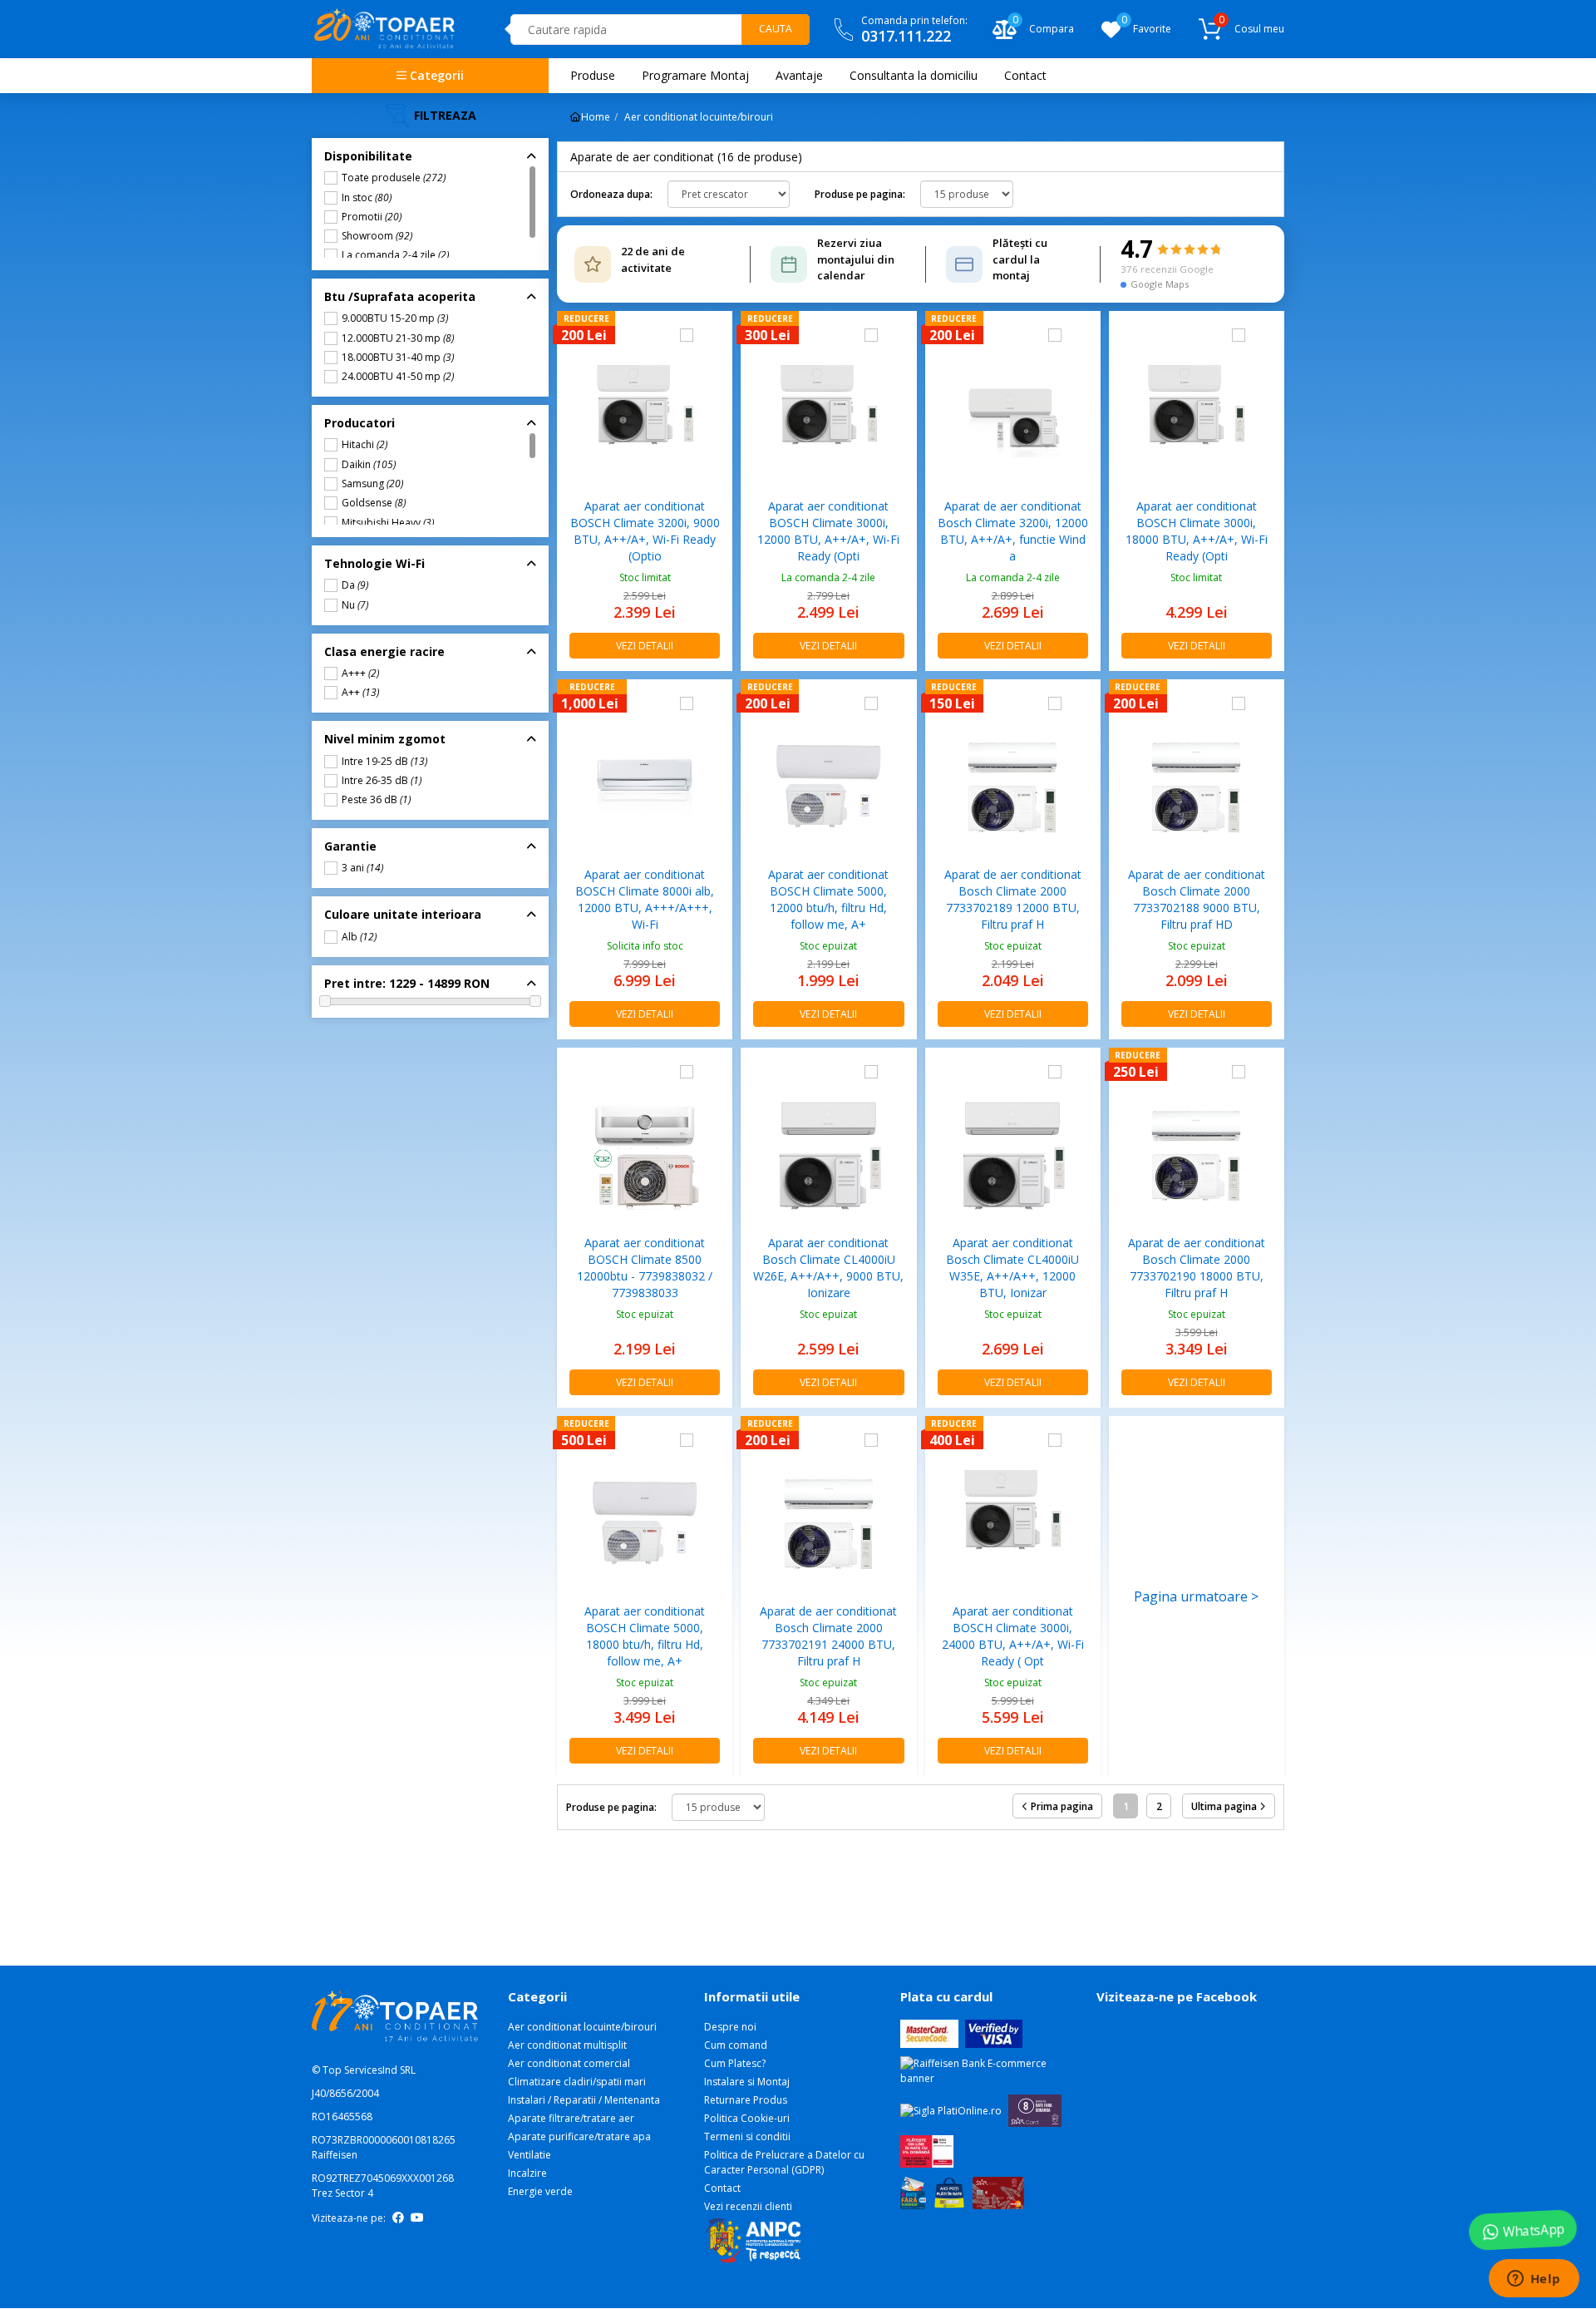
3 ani (362, 868)
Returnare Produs (746, 2100)
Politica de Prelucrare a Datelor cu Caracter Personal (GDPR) (784, 2162)
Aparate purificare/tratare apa (579, 2136)
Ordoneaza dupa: (611, 194)
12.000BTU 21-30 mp (398, 338)
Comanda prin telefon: (914, 30)
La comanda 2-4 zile (395, 255)
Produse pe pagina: (860, 194)
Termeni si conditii (747, 2136)
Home (596, 117)
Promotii (372, 217)
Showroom (377, 236)
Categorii (435, 75)
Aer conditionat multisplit (567, 2045)
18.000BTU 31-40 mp (398, 358)
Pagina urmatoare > (1196, 1596)
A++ (360, 693)
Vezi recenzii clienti (748, 2206)
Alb (359, 937)
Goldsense (374, 503)
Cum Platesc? (735, 2063)
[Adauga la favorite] (712, 335)
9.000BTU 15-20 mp (395, 318)
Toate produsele (394, 178)
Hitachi (365, 445)
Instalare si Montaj (747, 2082)
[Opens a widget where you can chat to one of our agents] (1534, 2280)
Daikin (369, 465)
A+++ (360, 673)
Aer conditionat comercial (569, 2063)
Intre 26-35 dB (382, 781)
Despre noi (730, 2027)
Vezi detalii (645, 646)
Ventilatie (530, 2155)
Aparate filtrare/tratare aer (399, 271)
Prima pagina (1061, 1806)
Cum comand (736, 2045)
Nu (355, 605)
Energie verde (540, 2191)
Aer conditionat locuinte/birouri (409, 109)
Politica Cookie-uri (747, 2118)
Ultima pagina (1225, 1806)
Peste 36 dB (376, 800)
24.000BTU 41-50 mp (398, 377)
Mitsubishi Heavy (388, 523)
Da (355, 585)
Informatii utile (752, 1996)
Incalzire (527, 2173)
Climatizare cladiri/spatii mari (577, 2082)
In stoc (367, 198)
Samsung (372, 484)
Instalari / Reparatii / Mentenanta (584, 2100)
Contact (722, 2188)
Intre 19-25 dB (384, 762)
